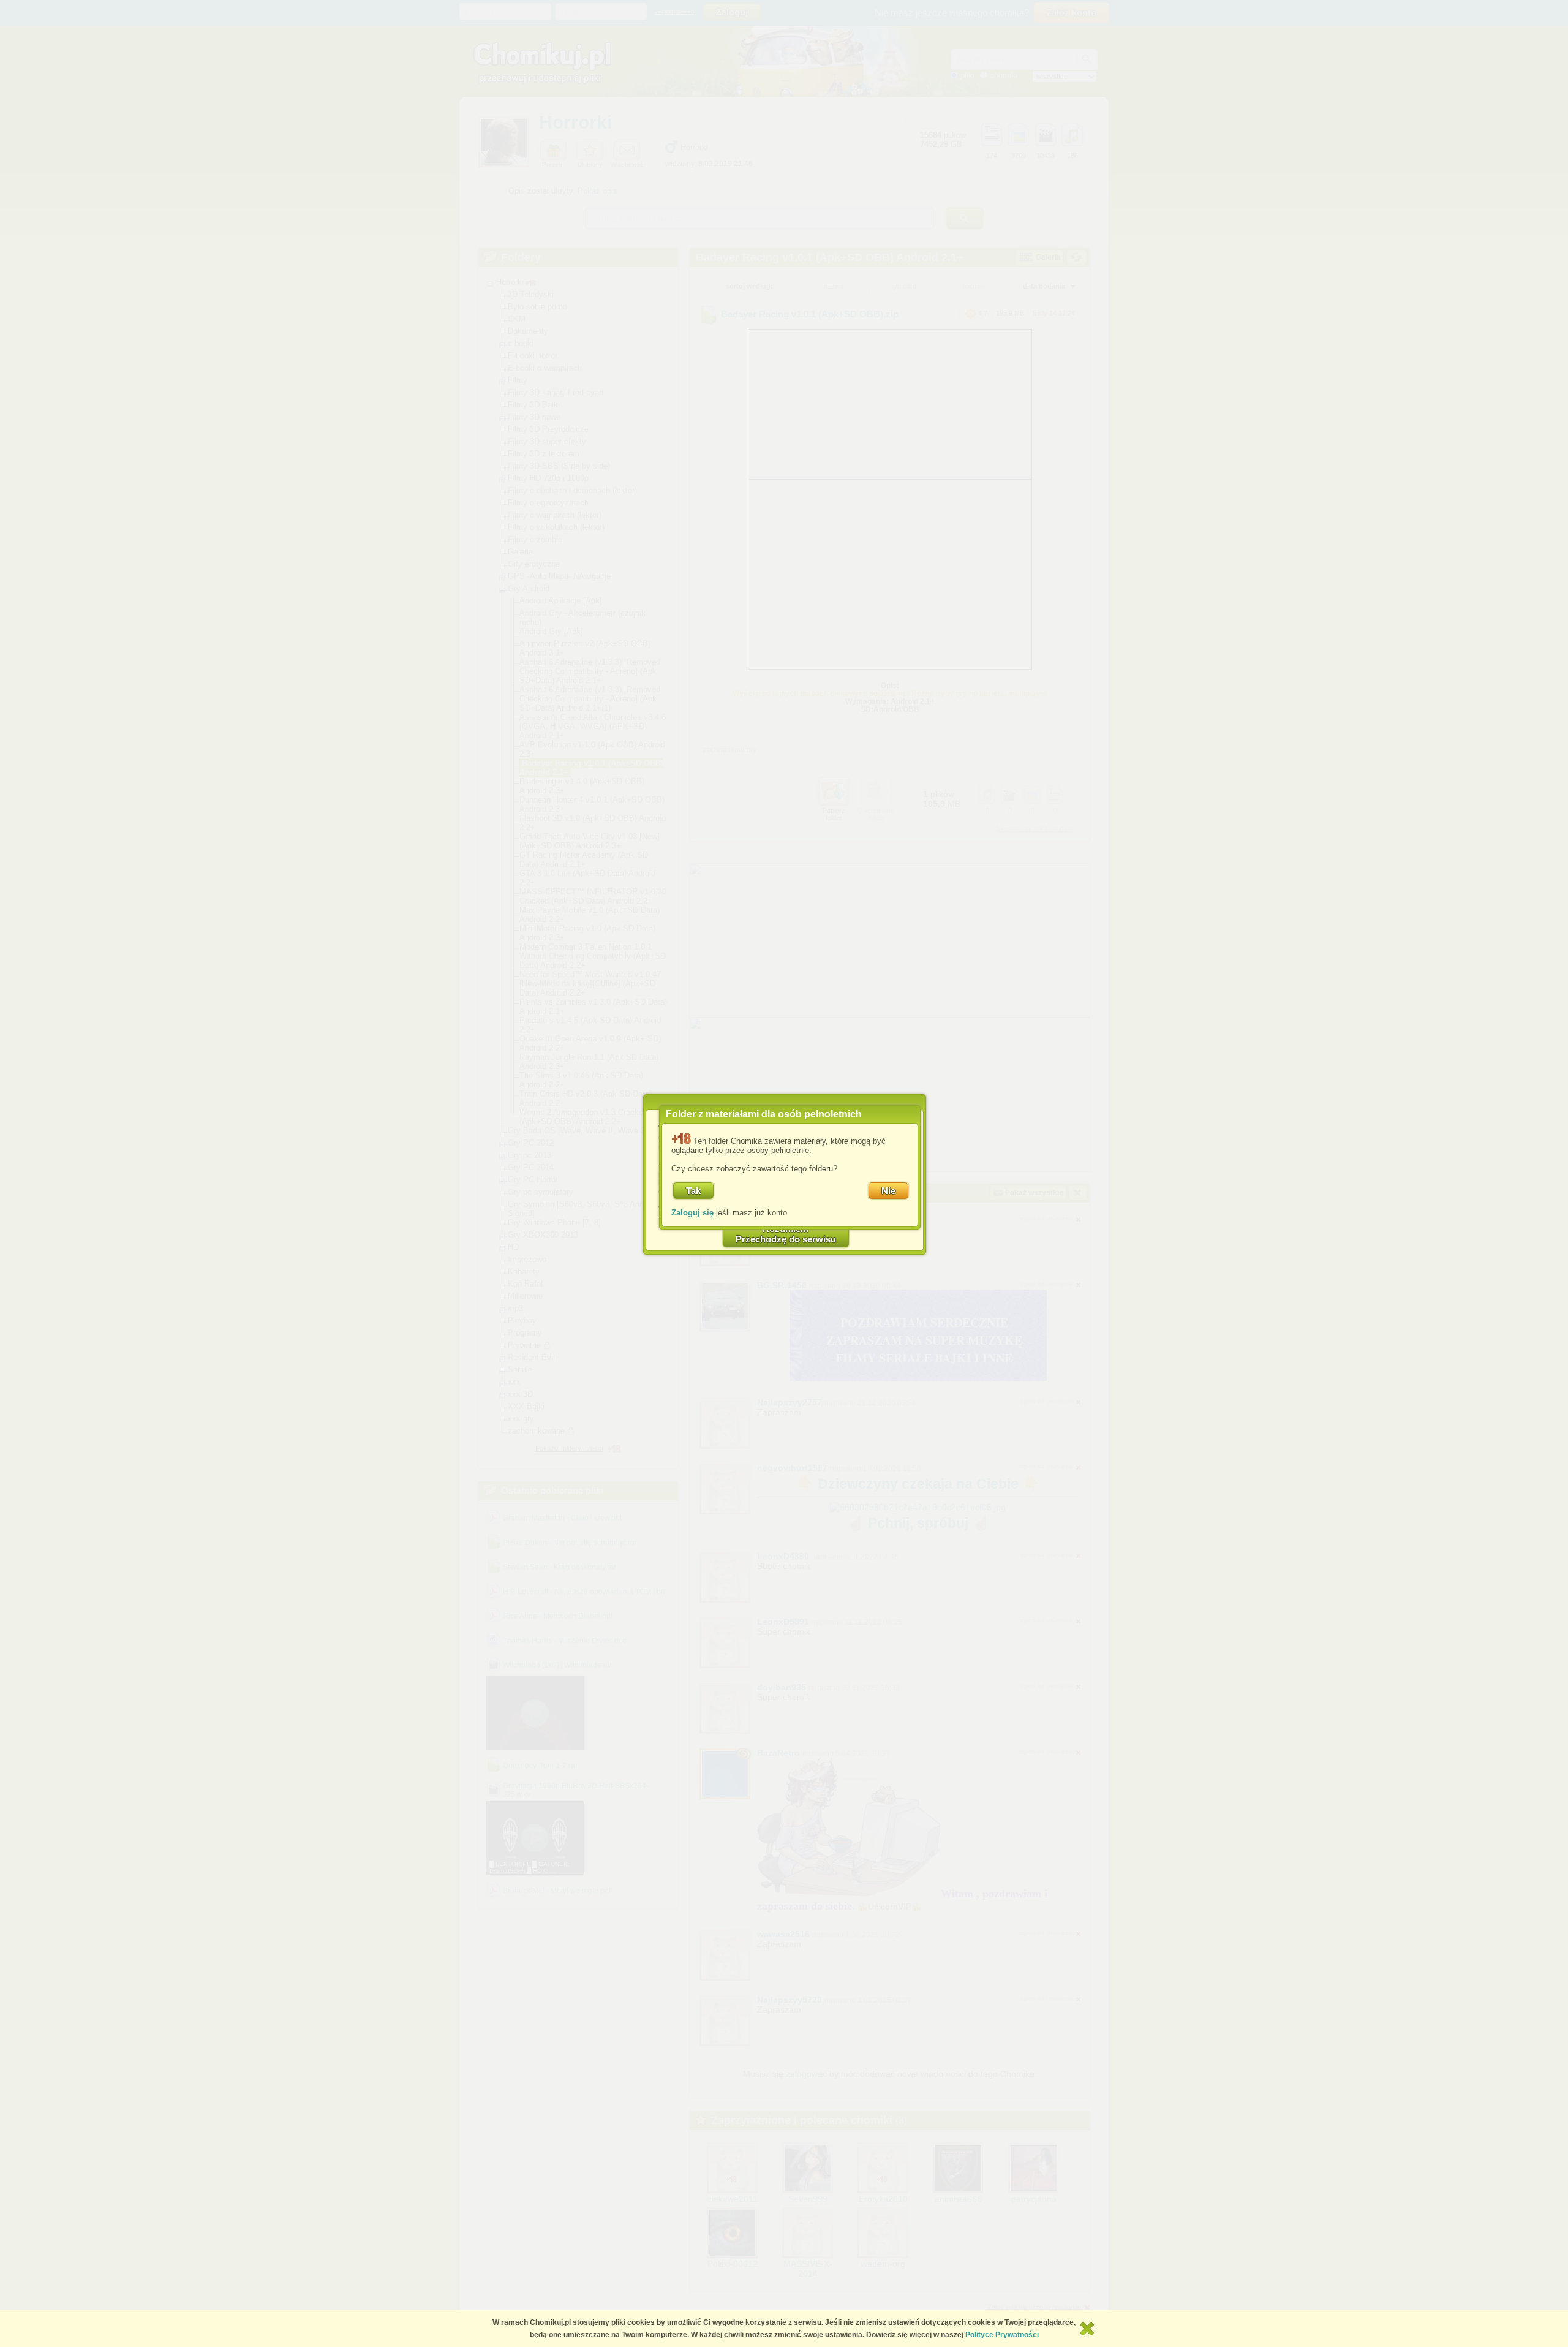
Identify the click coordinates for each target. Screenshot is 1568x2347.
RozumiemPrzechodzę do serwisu (786, 1234)
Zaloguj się (692, 1213)
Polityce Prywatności (1002, 2335)
